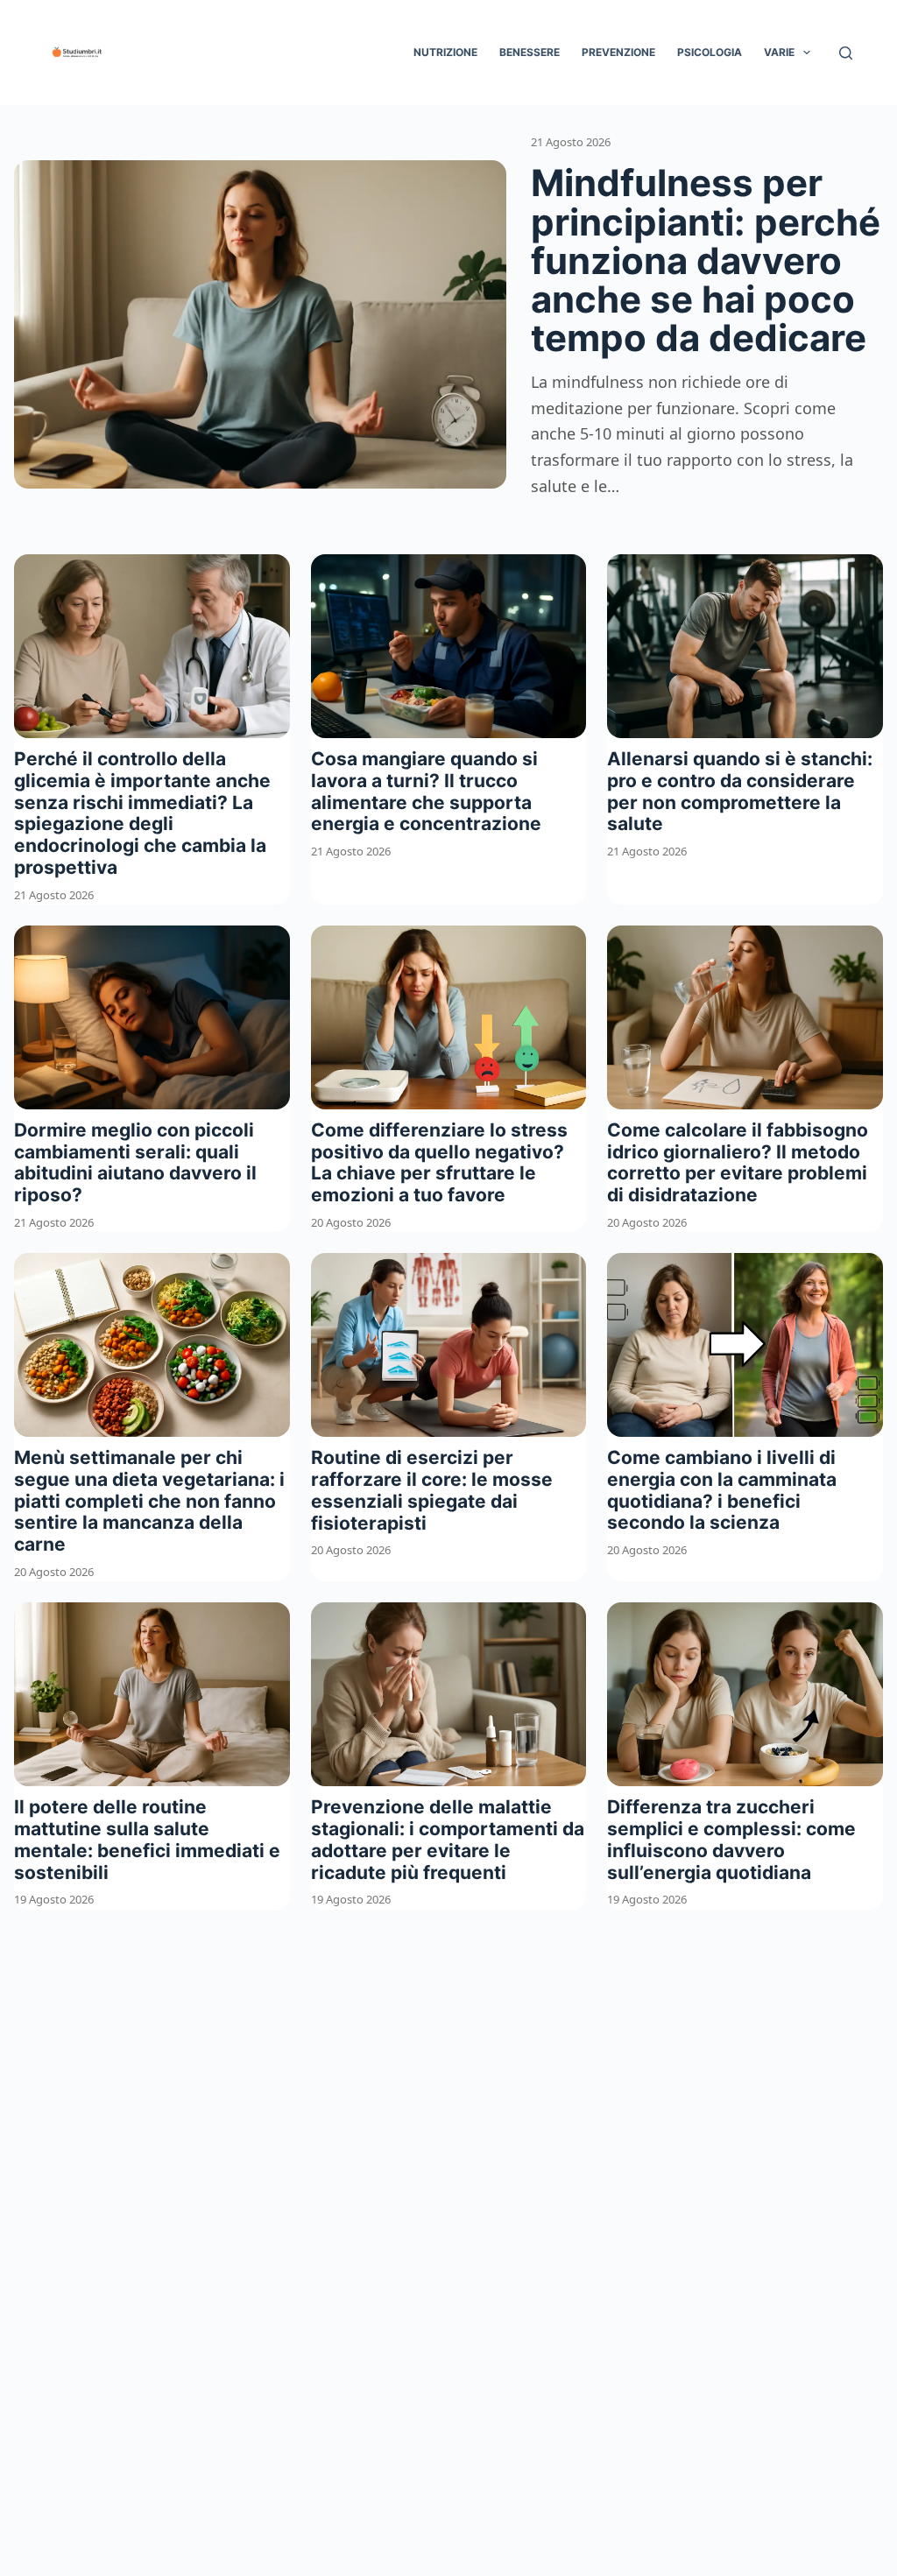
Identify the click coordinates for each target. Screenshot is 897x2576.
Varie (779, 52)
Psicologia (710, 52)
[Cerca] (846, 53)
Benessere (530, 52)
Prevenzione (618, 52)
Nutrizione (445, 52)
